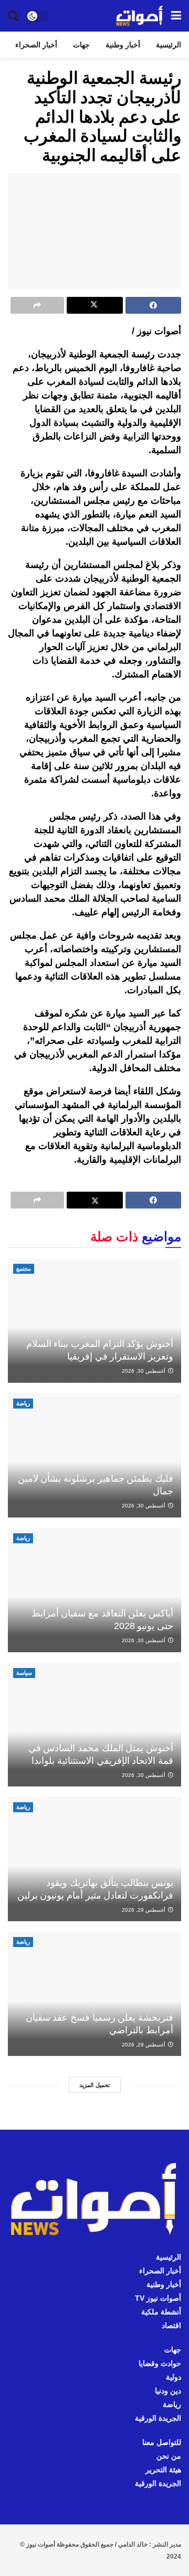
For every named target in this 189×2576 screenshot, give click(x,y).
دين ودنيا (168, 2391)
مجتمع (24, 1269)
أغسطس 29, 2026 (144, 1910)
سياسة (24, 1673)
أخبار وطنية (123, 45)
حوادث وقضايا (160, 2363)
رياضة (23, 1403)
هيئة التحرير (163, 2470)
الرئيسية (169, 45)
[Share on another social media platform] (37, 305)
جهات (81, 45)
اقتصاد (171, 2325)
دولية (174, 2377)
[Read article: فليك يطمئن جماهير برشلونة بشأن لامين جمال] (94, 1455)
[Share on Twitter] (94, 305)
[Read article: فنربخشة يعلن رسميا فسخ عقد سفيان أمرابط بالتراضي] (94, 1994)
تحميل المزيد (94, 2085)
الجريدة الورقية (158, 2418)
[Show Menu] (176, 16)
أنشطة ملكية (161, 2312)
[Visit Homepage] (140, 16)
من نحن (169, 2456)
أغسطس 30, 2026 (144, 1371)
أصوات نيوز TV (158, 2298)
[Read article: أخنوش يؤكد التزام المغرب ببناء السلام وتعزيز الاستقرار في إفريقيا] (94, 1321)
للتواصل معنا (162, 2442)
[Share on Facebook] (153, 305)
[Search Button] (13, 16)
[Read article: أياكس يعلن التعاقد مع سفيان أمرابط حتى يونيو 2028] (94, 1590)
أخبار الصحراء (36, 45)
